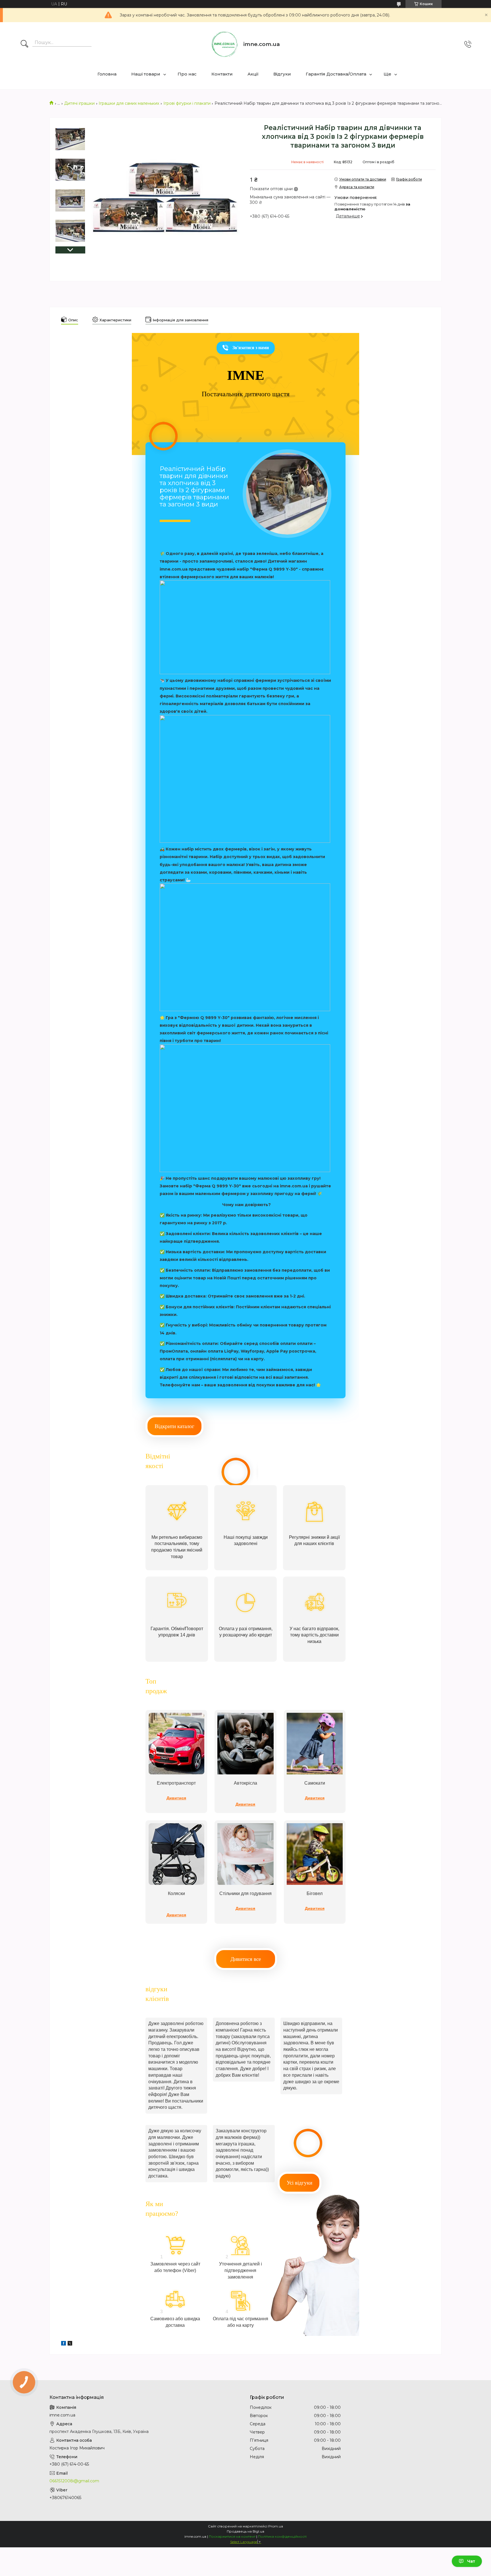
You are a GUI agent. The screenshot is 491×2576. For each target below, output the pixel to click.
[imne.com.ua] (225, 44)
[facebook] (64, 2344)
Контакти (222, 74)
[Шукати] (24, 44)
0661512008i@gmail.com (74, 2481)
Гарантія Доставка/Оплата (336, 74)
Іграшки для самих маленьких (129, 103)
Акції (253, 74)
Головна (107, 74)
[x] (70, 2344)
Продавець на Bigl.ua (246, 2531)
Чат (471, 2561)
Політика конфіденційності (282, 2536)
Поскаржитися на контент (232, 2536)
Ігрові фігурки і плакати (187, 103)
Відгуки (282, 74)
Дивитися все (246, 1959)
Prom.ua (276, 2526)
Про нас (187, 74)
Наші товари (146, 74)
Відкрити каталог (174, 1426)
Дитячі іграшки (79, 103)
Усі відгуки (299, 2183)
